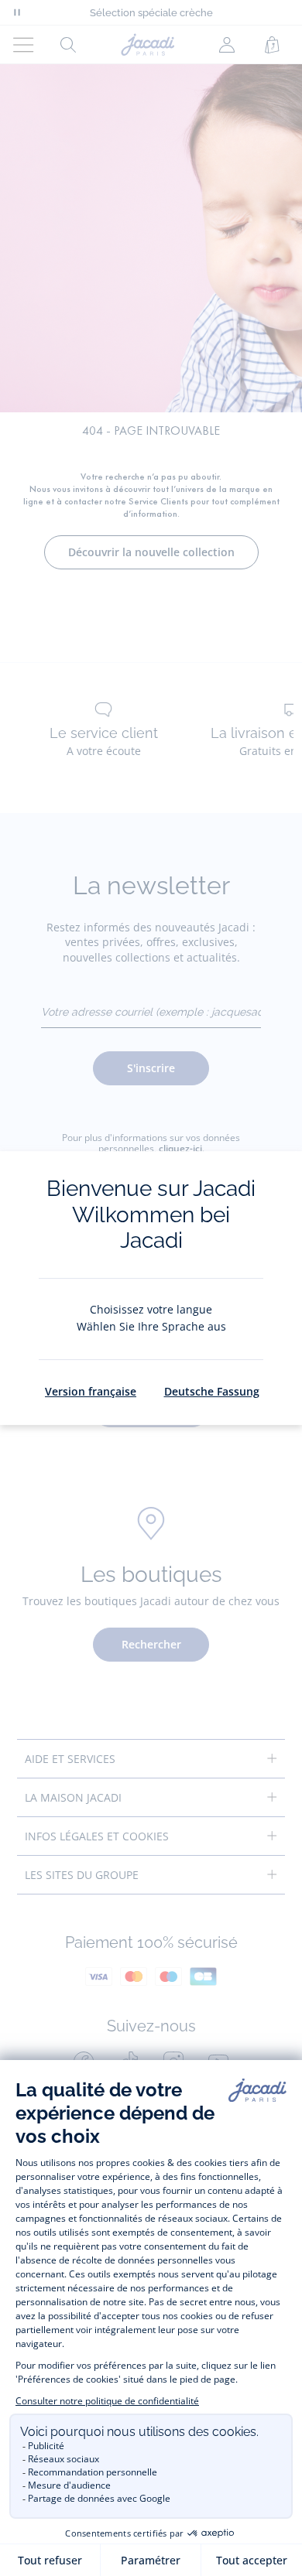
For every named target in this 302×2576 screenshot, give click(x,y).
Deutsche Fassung (212, 1391)
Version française (91, 1391)
